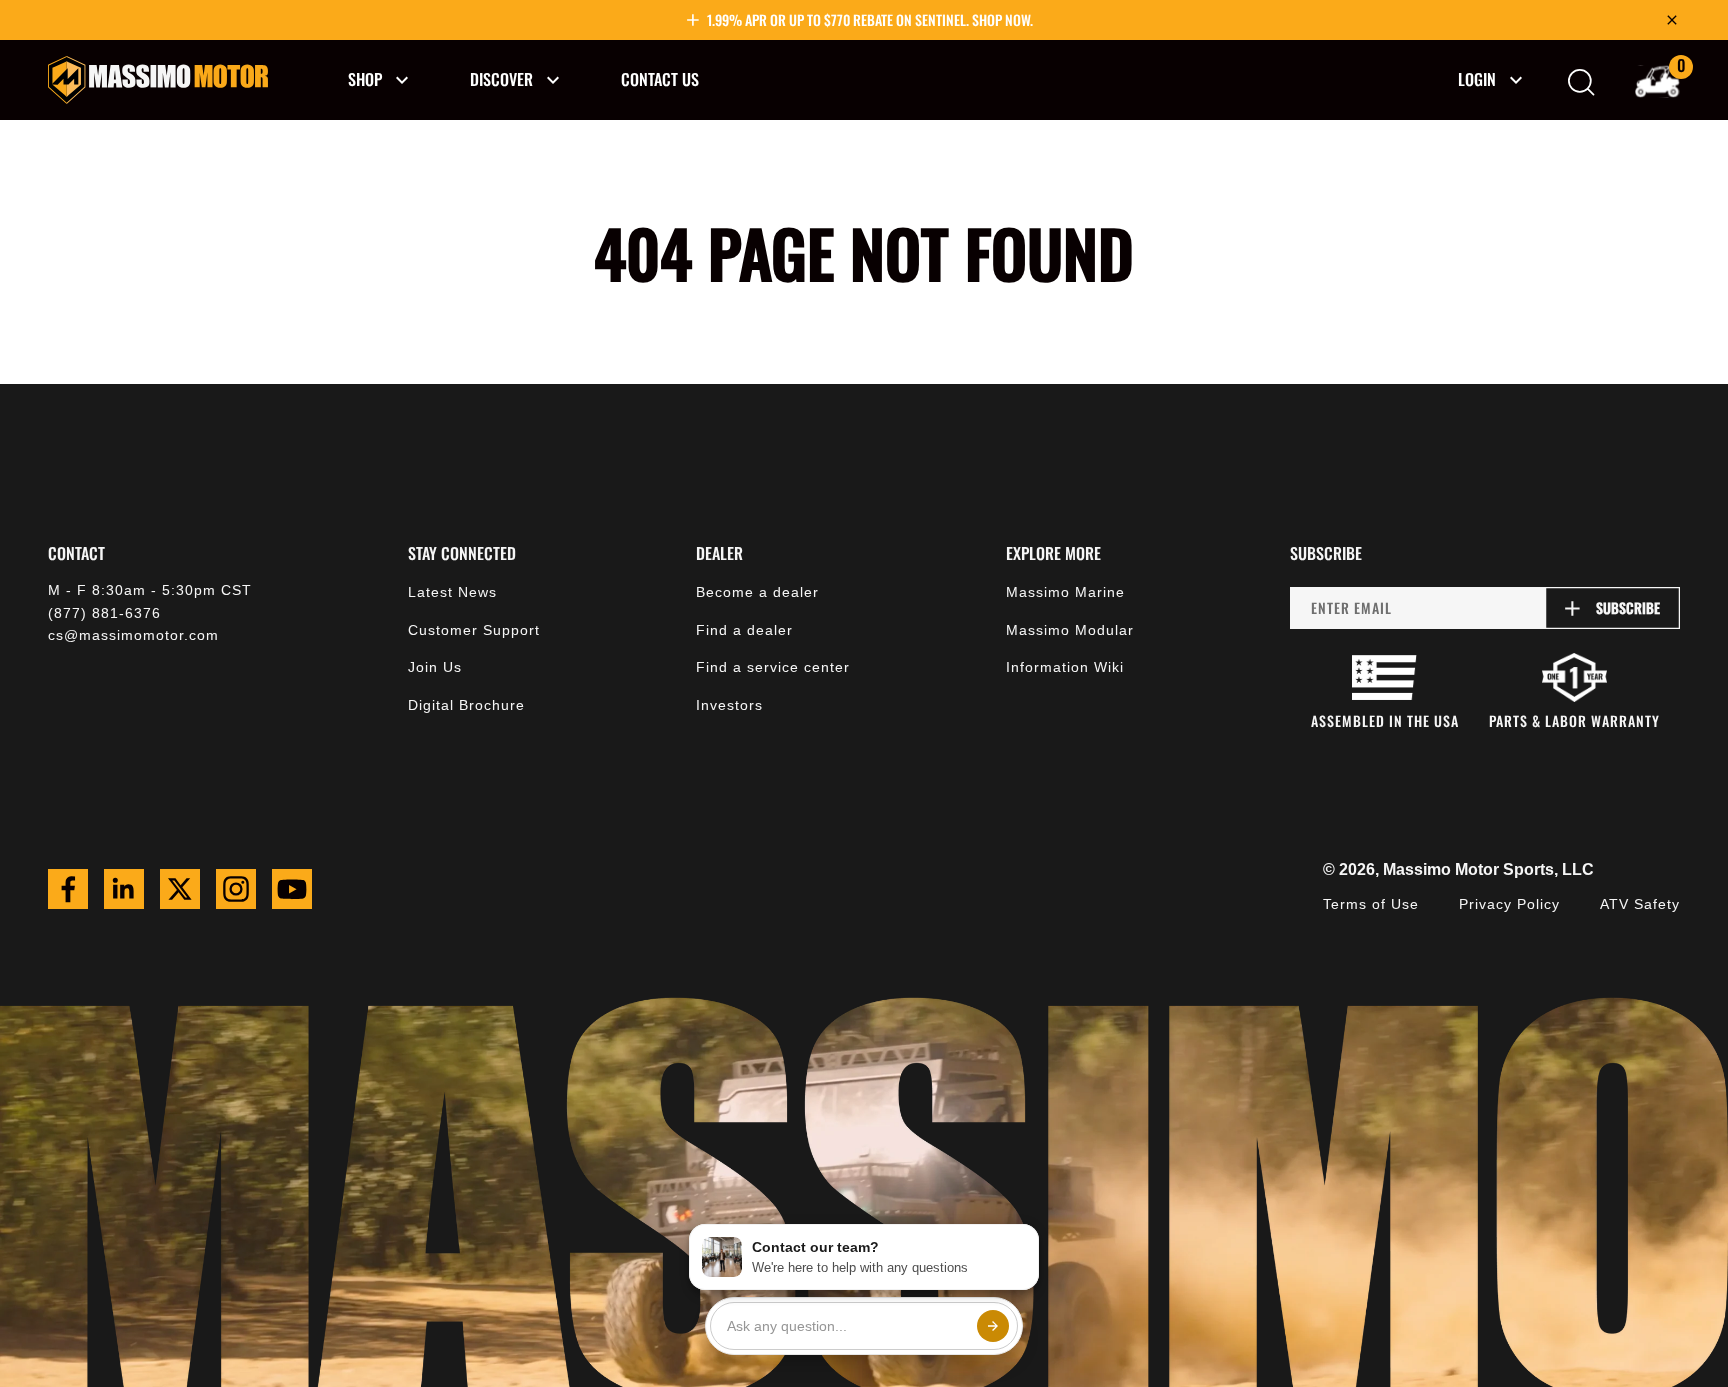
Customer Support (474, 630)
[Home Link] (158, 80)
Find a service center (773, 667)
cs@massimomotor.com (133, 635)
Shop (365, 79)
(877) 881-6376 (104, 613)
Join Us (435, 667)
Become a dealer (757, 592)
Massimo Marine (1065, 592)
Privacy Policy (1509, 904)
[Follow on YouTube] (292, 889)
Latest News (452, 592)
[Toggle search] (1581, 82)
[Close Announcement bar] (1672, 20)
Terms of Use (1371, 904)
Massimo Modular (1070, 630)
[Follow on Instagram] (236, 889)
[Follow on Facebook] (68, 889)
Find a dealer (744, 630)
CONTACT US (660, 79)
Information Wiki (1065, 667)
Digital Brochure (466, 705)
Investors (729, 705)
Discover (501, 79)
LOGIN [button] (1477, 79)
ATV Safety (1640, 904)
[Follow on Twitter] (180, 889)
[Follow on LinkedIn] (124, 889)
